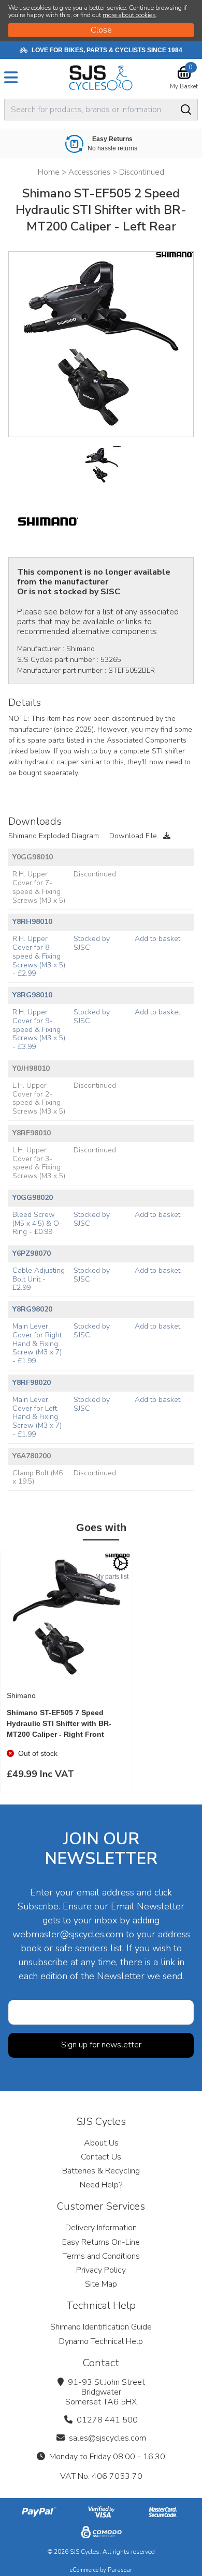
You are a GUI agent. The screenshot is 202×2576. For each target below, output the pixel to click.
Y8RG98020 (32, 1309)
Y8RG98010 (32, 995)
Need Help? (101, 2185)
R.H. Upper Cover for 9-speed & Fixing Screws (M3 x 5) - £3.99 (39, 1029)
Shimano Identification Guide (101, 2327)
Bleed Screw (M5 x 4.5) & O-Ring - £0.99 (37, 1223)
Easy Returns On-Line (101, 2242)
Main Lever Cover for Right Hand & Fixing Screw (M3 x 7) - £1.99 (37, 1344)
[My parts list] (121, 1563)
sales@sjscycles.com (107, 2438)
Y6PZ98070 (32, 1253)
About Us (101, 2143)
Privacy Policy (101, 2270)
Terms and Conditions (101, 2256)
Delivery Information (101, 2228)
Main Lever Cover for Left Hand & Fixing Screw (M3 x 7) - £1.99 (37, 1417)
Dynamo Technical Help (101, 2341)
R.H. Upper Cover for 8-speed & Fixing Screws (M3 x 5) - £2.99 (39, 956)
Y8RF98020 (32, 1383)
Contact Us (101, 2157)
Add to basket (157, 939)
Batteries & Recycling (101, 2171)
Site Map (101, 2284)
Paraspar (120, 2570)
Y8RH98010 (32, 922)
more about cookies (129, 15)
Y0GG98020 (33, 1198)
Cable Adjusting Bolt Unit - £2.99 (39, 1279)
